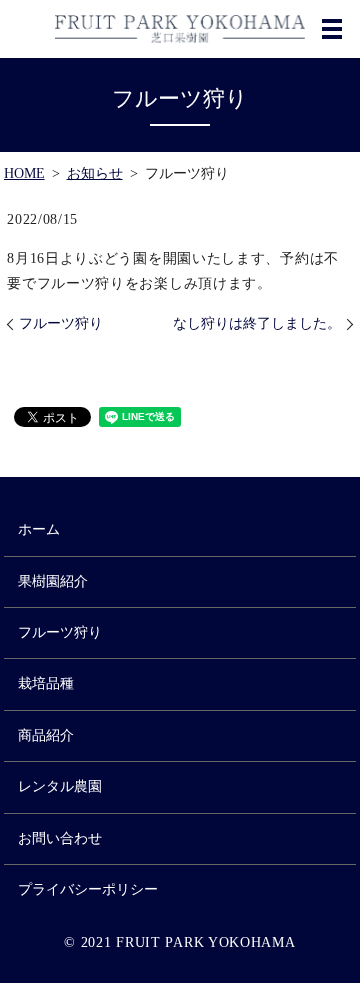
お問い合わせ (60, 838)
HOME (24, 173)
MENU (332, 29)
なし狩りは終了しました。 (257, 323)
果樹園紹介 (53, 581)
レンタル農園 (60, 786)
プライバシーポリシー (88, 889)
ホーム (39, 529)
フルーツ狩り (61, 323)
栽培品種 (46, 683)
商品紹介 (46, 735)
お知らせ (95, 173)
